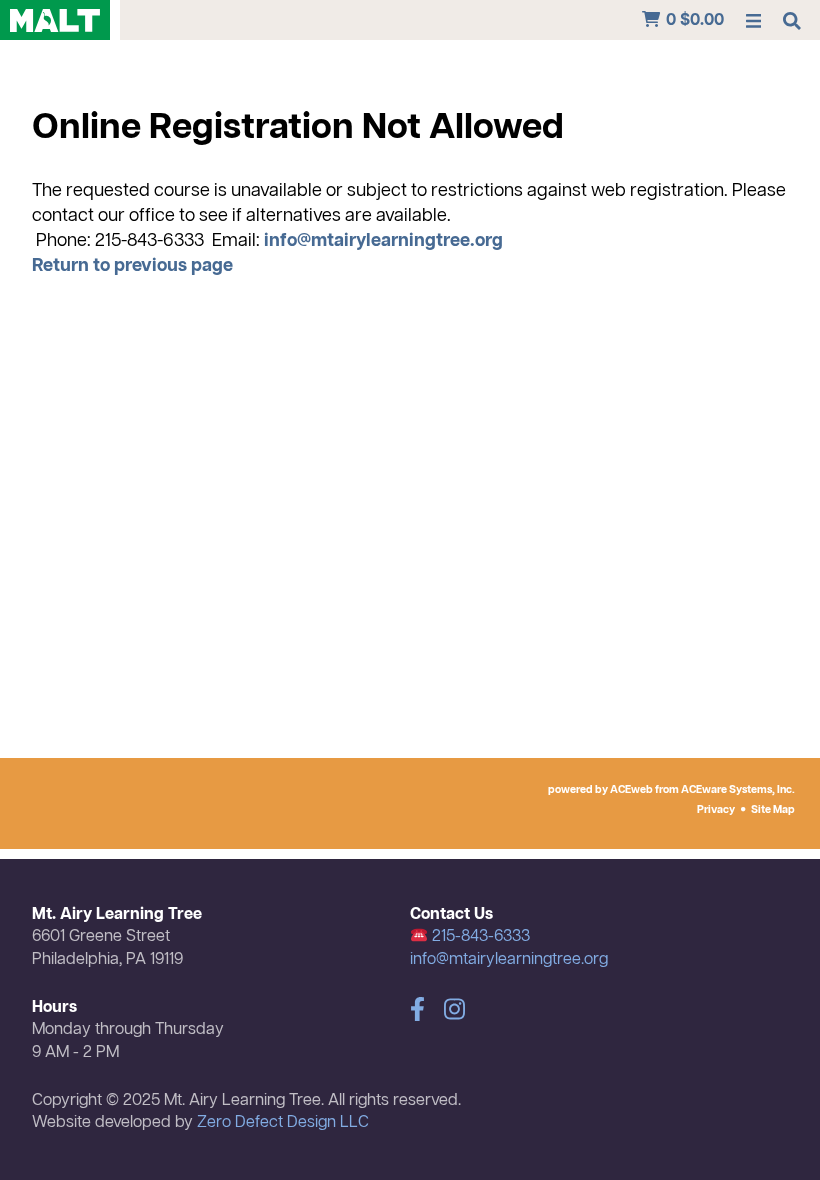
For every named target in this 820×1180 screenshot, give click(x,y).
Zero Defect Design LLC (283, 1123)
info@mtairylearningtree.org (383, 241)
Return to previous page (132, 266)
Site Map (773, 810)
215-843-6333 (479, 937)
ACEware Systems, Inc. (738, 790)
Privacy (716, 810)
